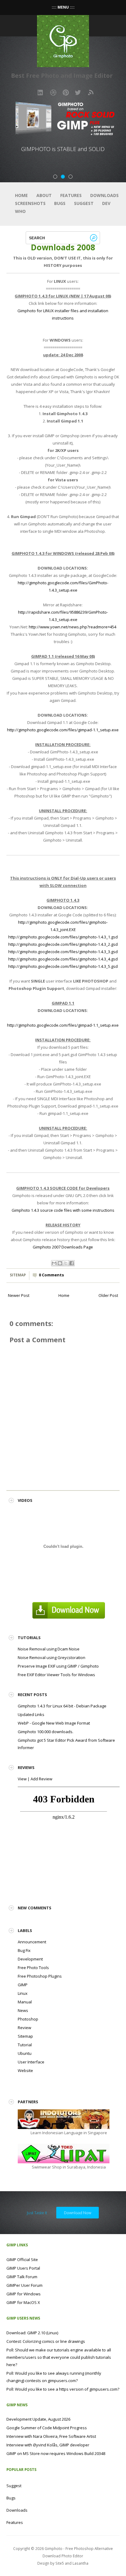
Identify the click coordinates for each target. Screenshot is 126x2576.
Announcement (32, 1942)
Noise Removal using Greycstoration (52, 1657)
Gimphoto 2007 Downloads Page (63, 1247)
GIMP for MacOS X (23, 2302)
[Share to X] (66, 1263)
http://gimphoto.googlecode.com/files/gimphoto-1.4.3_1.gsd (63, 937)
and (69, 2563)
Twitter (78, 93)
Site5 (60, 2563)
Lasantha (80, 2563)
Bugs (60, 203)
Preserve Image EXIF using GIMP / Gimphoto (58, 1666)
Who (20, 211)
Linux (23, 1993)
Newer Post (19, 1295)
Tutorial (25, 2045)
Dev (106, 203)
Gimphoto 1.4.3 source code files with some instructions (63, 1210)
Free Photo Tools (33, 1968)
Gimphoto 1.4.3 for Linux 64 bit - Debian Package (62, 1706)
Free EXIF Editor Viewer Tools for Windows (56, 1675)
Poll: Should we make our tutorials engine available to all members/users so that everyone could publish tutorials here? (59, 2357)
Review (24, 2028)
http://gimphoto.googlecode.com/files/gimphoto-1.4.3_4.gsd (63, 959)
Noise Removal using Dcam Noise (49, 1649)
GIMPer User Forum (24, 2285)
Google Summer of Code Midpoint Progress (47, 2428)
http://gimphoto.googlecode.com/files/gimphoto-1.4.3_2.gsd (63, 944)
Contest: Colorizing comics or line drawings (46, 2341)
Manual (25, 2002)
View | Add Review (35, 1779)
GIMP (23, 1985)
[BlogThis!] (60, 1263)
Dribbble (53, 93)
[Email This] (54, 1263)
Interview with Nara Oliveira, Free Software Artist (51, 2436)
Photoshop (28, 2019)
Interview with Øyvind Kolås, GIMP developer (48, 2445)
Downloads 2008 (63, 247)
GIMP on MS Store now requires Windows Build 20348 (56, 2453)
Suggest (84, 203)
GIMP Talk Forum (22, 2277)
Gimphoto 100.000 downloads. (46, 1732)
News (23, 2010)
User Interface (31, 2062)
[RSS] (91, 93)
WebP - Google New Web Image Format (54, 1723)
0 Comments (51, 1275)
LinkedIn (41, 93)
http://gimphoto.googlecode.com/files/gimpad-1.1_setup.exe (63, 730)
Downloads (104, 195)
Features (71, 195)
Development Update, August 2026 (38, 2419)
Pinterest (66, 93)
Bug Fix (24, 1950)
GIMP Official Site (22, 2260)
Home (21, 195)
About (44, 195)
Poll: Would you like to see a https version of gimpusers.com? (63, 2389)
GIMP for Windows (24, 2294)
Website (25, 2070)
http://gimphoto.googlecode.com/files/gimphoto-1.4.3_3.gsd (63, 952)
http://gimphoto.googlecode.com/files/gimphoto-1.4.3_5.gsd (63, 966)
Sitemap (18, 1275)
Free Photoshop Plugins (40, 1976)
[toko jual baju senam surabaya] (64, 2153)
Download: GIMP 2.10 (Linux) (32, 2333)
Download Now (78, 2213)
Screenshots (30, 203)
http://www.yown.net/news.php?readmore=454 (72, 627)
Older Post (108, 1295)
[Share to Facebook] (72, 1263)
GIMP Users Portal (23, 2268)
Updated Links (31, 1714)
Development (30, 1959)
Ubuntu (25, 2053)
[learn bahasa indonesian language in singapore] (64, 2119)
